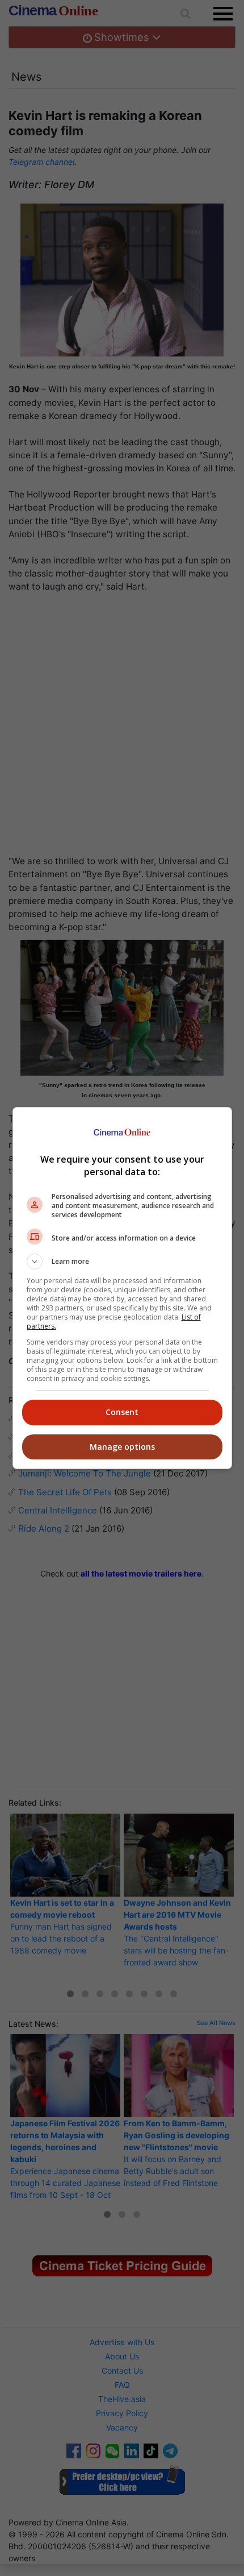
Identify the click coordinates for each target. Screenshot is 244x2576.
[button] (122, 1262)
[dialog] (122, 1288)
